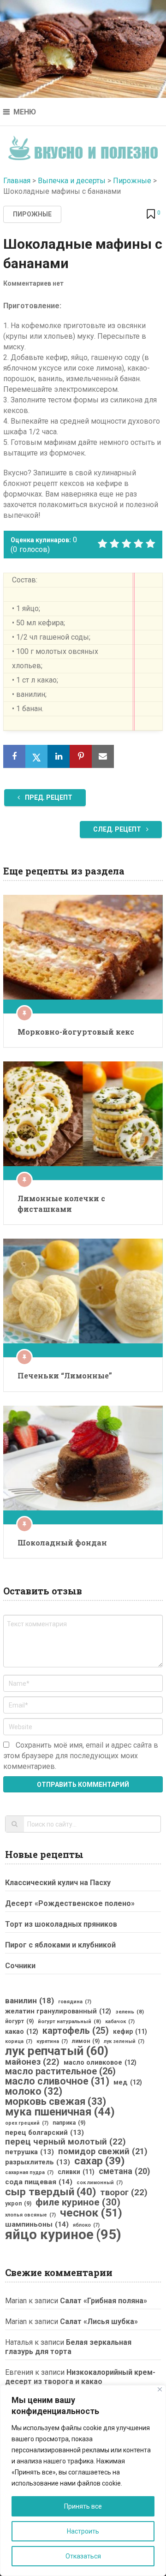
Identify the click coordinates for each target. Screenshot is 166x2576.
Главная (17, 181)
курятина (52, 2041)
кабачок (120, 2022)
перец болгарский (44, 2133)
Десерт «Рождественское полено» (70, 1903)
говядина (75, 2002)
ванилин (30, 2001)
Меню (25, 112)
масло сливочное (57, 2081)
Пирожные (132, 181)
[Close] (160, 2389)
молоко (34, 2091)
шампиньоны (37, 2224)
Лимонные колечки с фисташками (61, 1203)
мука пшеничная (60, 2112)
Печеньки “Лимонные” (65, 1375)
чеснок (91, 2213)
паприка (69, 2123)
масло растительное (60, 2072)
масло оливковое (100, 2062)
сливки (76, 2172)
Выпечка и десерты (72, 181)
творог (124, 2193)
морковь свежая (56, 2102)
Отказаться (83, 2556)
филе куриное (78, 2202)
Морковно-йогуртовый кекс (76, 1032)
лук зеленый (124, 2041)
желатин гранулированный (58, 2011)
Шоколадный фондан (62, 1543)
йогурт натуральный (69, 2021)
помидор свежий (103, 2151)
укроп (18, 2204)
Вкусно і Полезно (83, 145)
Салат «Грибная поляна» (104, 2301)
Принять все (83, 2506)
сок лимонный (100, 2183)
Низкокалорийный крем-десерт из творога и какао (80, 2377)
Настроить (83, 2531)
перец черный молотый (65, 2142)
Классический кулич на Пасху (58, 1883)
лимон (86, 2041)
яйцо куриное (63, 2235)
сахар (99, 2161)
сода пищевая (39, 2182)
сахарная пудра (29, 2172)
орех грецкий (27, 2123)
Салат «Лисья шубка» (99, 2321)
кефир (130, 2031)
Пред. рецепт (48, 797)
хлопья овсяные (30, 2215)
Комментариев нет (33, 283)
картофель (76, 2031)
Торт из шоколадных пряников (61, 1924)
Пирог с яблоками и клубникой (60, 1945)
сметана (124, 2171)
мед (128, 2082)
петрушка (30, 2152)
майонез (32, 2062)
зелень (130, 2012)
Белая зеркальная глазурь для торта (68, 2347)
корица (19, 2041)
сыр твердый (50, 2192)
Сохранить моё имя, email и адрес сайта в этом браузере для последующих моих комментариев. (81, 1756)
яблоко (86, 2225)
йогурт (19, 2021)
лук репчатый (57, 2051)
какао (22, 2031)
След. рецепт (118, 829)
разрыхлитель (38, 2162)
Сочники (20, 1966)
